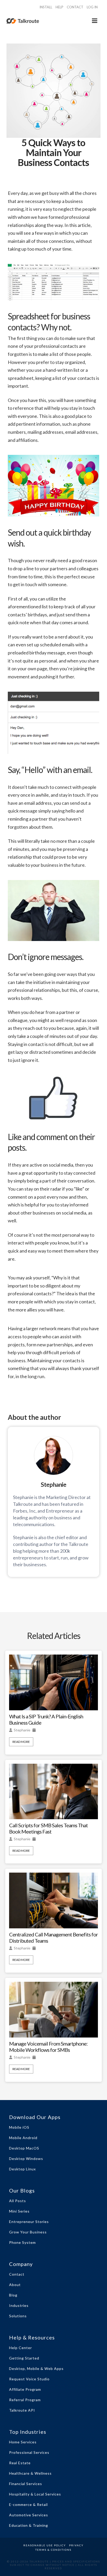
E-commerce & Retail (28, 2504)
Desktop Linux (22, 2169)
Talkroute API (22, 2410)
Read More (21, 1742)
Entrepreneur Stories (29, 2222)
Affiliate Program (25, 2389)
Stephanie (22, 1730)
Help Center (21, 2348)
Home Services (23, 2442)
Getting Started (24, 2358)
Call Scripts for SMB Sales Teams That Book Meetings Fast (48, 1828)
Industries (19, 2305)
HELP (59, 7)
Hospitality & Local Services (35, 2494)
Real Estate (20, 2463)
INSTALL (46, 7)
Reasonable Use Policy (45, 2545)
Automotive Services (29, 2515)
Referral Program (25, 2400)
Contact (17, 2274)
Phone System (22, 2242)
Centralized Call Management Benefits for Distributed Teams (53, 1937)
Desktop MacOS (24, 2148)
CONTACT (75, 7)
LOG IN (92, 7)
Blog (13, 2295)
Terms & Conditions (53, 2550)
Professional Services (29, 2452)
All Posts (18, 2201)
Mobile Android (23, 2138)
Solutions (18, 2316)
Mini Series (19, 2211)
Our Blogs (22, 2190)
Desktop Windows (26, 2159)
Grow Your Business (28, 2232)
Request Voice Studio (29, 2379)
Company (21, 2264)
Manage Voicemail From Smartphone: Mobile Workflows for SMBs (48, 2047)
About (15, 2285)
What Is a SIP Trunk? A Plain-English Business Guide (46, 1719)
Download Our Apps (35, 2117)
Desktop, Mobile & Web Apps (36, 2368)
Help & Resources (32, 2337)
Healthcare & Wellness (30, 2473)
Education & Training (29, 2525)
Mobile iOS (19, 2127)
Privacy (76, 2545)
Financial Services (26, 2484)
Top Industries (28, 2432)
